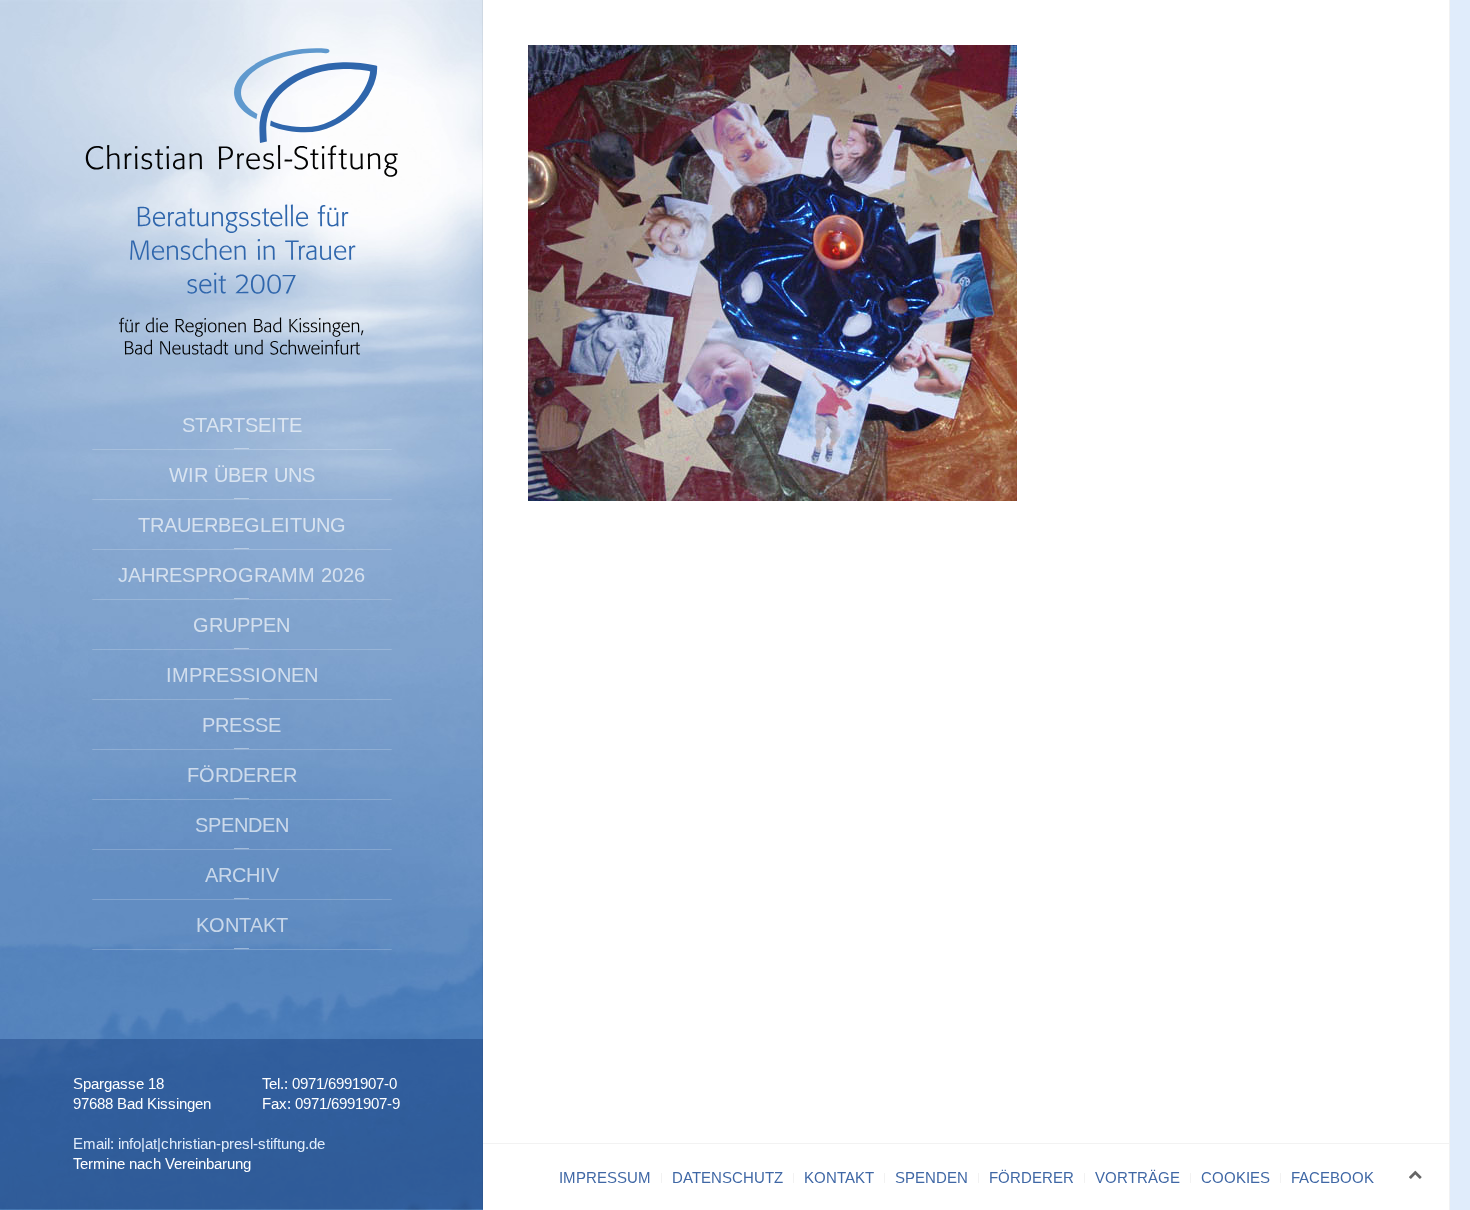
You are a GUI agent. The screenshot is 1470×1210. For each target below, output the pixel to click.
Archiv (242, 875)
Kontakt (242, 925)
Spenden (242, 825)
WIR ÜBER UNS (242, 475)
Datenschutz (727, 1177)
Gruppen (241, 625)
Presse (241, 725)
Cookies (1235, 1177)
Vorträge (1137, 1177)
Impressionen (242, 675)
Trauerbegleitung (242, 525)
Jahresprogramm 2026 (241, 575)
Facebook (1332, 1177)
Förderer (242, 775)
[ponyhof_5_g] (772, 271)
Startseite (242, 425)
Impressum (605, 1177)
